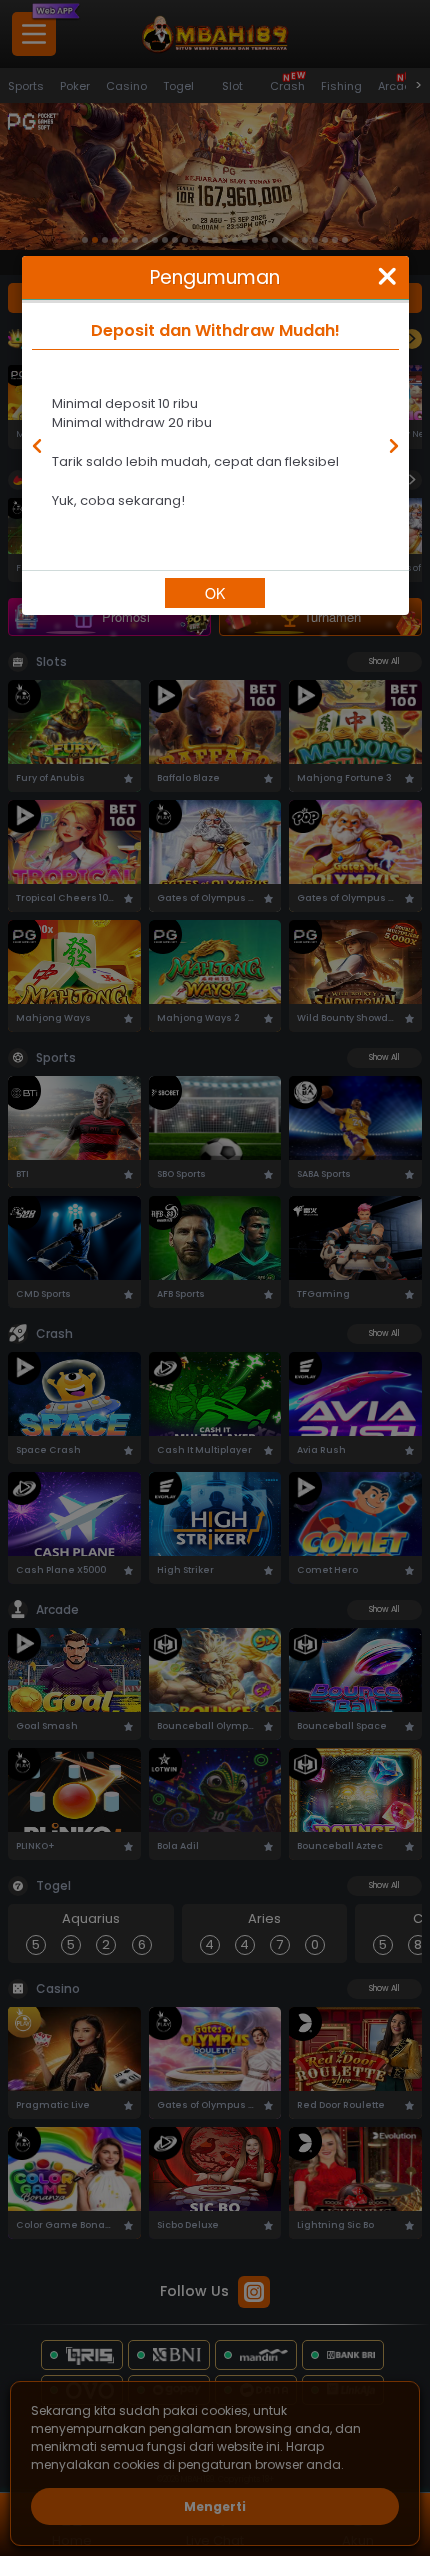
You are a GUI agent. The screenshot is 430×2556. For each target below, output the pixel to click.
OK (215, 593)
